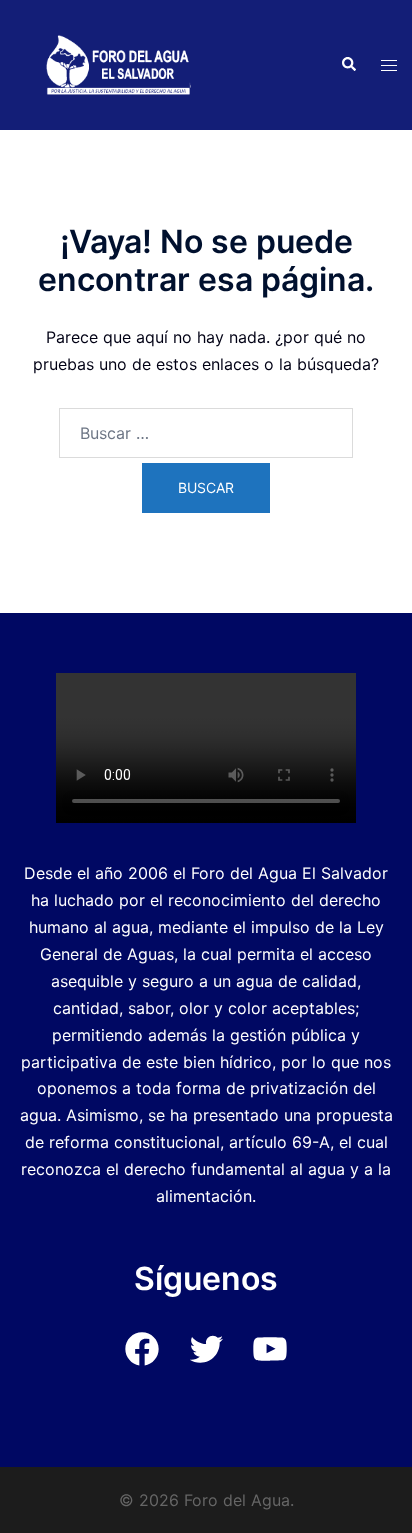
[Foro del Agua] (118, 63)
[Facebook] (142, 1363)
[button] (348, 65)
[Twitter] (206, 1363)
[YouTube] (270, 1363)
